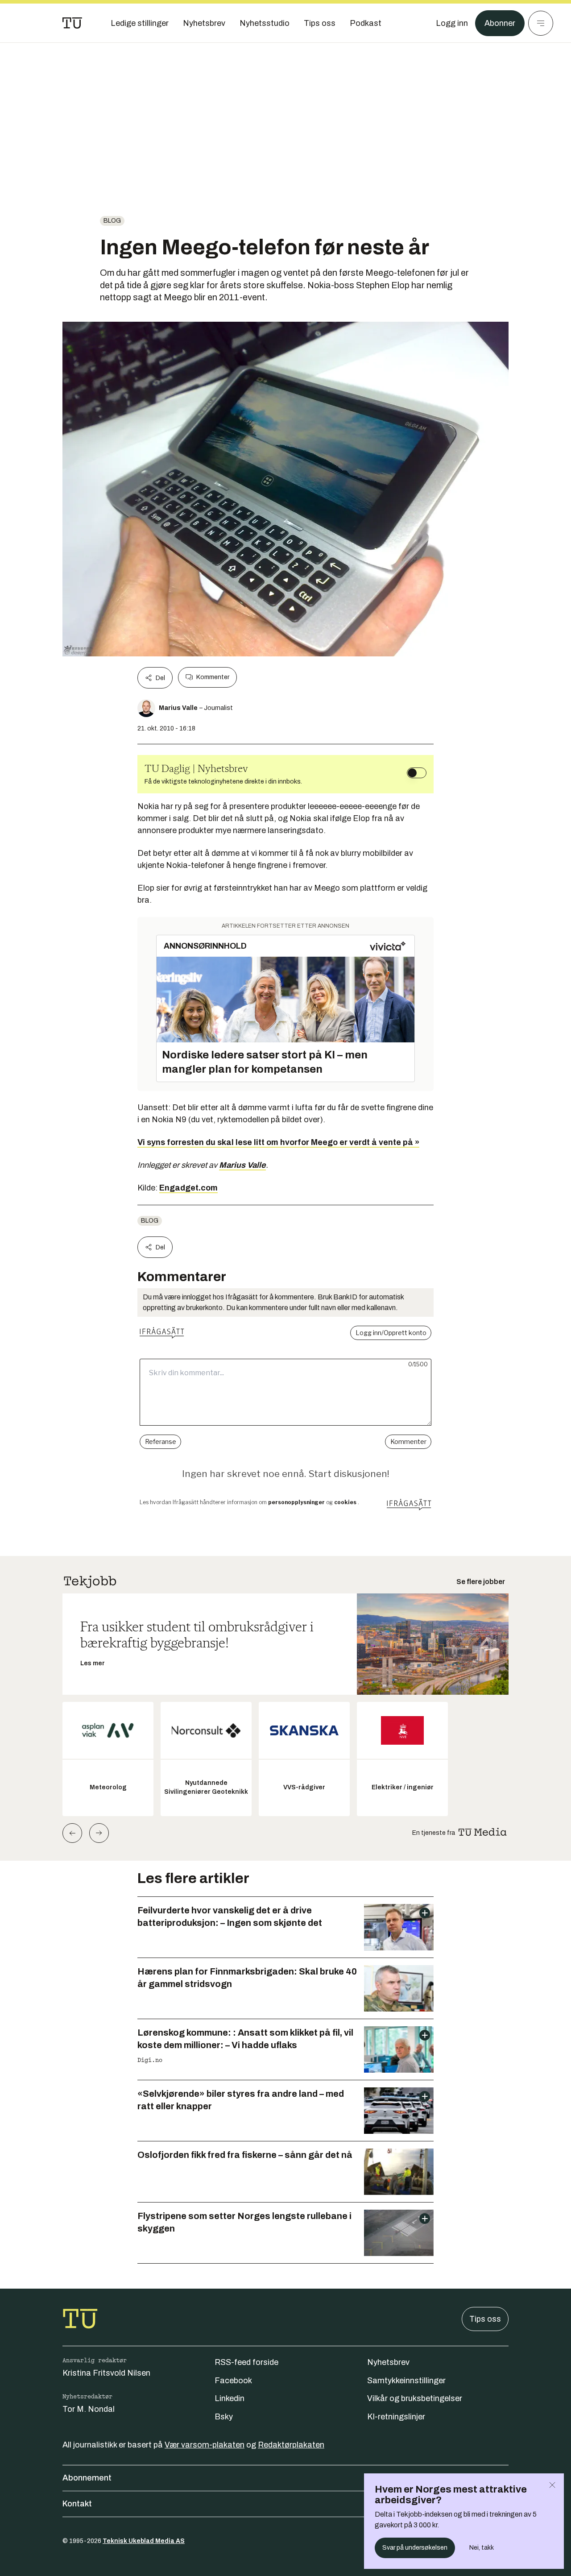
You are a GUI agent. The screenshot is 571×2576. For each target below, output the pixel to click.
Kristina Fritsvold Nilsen (106, 2373)
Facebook (233, 2381)
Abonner (500, 23)
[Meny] (541, 23)
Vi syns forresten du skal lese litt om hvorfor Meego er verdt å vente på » (278, 1142)
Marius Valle (242, 1165)
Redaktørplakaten (291, 2445)
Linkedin (230, 2398)
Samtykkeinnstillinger (406, 2381)
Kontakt (77, 2504)
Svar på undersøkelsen (415, 2548)
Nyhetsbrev (388, 2362)
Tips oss (485, 2319)
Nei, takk (482, 2548)
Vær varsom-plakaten (205, 2445)
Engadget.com (188, 1188)
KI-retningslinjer (396, 2417)
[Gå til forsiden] (72, 23)
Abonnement (87, 2478)
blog (112, 221)
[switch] (417, 773)
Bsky (224, 2417)
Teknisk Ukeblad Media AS (144, 2541)
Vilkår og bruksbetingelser (415, 2398)
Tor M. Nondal (89, 2409)
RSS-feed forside (246, 2362)
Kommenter (213, 677)
